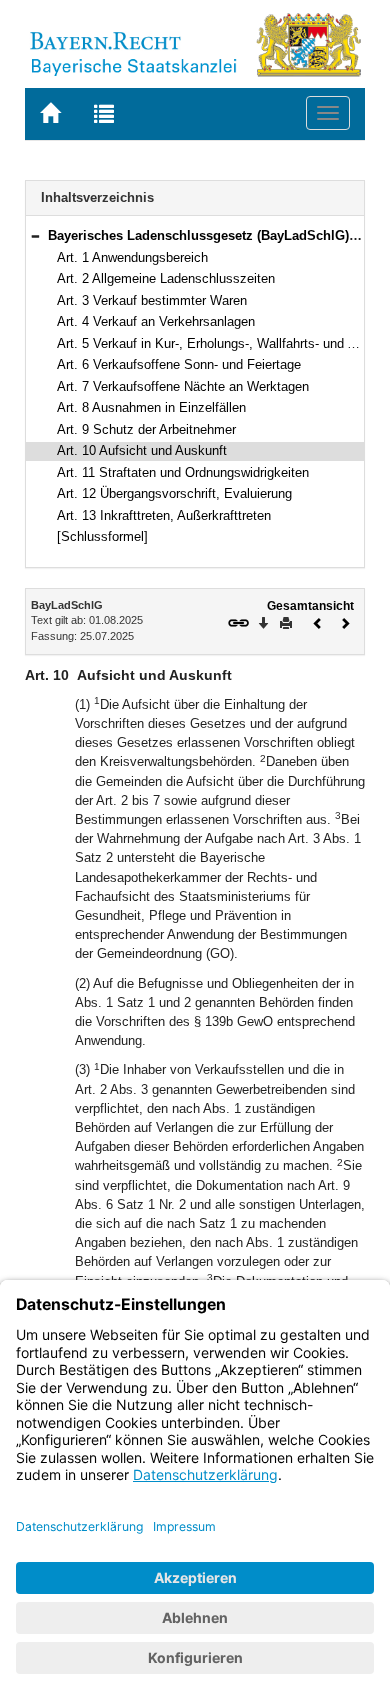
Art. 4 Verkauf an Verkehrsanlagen (156, 321)
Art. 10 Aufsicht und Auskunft (142, 450)
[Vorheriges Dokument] (318, 621)
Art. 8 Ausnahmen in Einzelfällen (151, 407)
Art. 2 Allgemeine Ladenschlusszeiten (166, 278)
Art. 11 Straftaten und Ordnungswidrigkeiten (183, 472)
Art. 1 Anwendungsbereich (132, 257)
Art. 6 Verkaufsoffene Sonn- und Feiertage (179, 364)
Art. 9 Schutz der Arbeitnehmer (146, 429)
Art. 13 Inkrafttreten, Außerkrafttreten (164, 515)
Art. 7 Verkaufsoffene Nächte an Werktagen (183, 386)
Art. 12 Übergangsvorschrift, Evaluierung (174, 493)
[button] (35, 235)
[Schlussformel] (102, 536)
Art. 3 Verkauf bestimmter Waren (152, 300)
